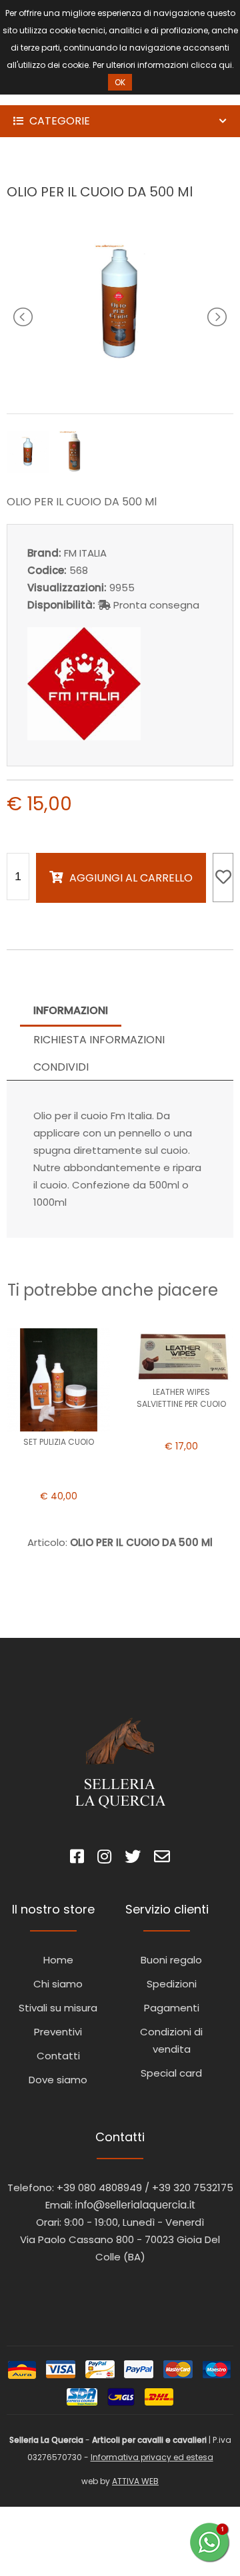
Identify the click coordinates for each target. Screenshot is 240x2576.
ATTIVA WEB (135, 2481)
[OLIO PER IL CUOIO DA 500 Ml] (120, 385)
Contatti (58, 2056)
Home (58, 1960)
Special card (171, 2073)
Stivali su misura (58, 2008)
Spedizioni (172, 1984)
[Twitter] (133, 1859)
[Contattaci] (162, 1859)
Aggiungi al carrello (131, 878)
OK (120, 82)
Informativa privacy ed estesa (152, 2457)
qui (225, 65)
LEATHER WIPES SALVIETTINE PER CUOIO (181, 1398)
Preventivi (58, 2032)
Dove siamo (58, 2080)
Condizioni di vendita (171, 2040)
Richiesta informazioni (99, 1040)
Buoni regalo (171, 1960)
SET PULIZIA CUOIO (59, 1442)
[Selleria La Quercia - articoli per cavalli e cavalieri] (67, 96)
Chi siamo (58, 1984)
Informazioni (71, 1010)
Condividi (61, 1067)
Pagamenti (172, 2008)
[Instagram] (104, 1859)
